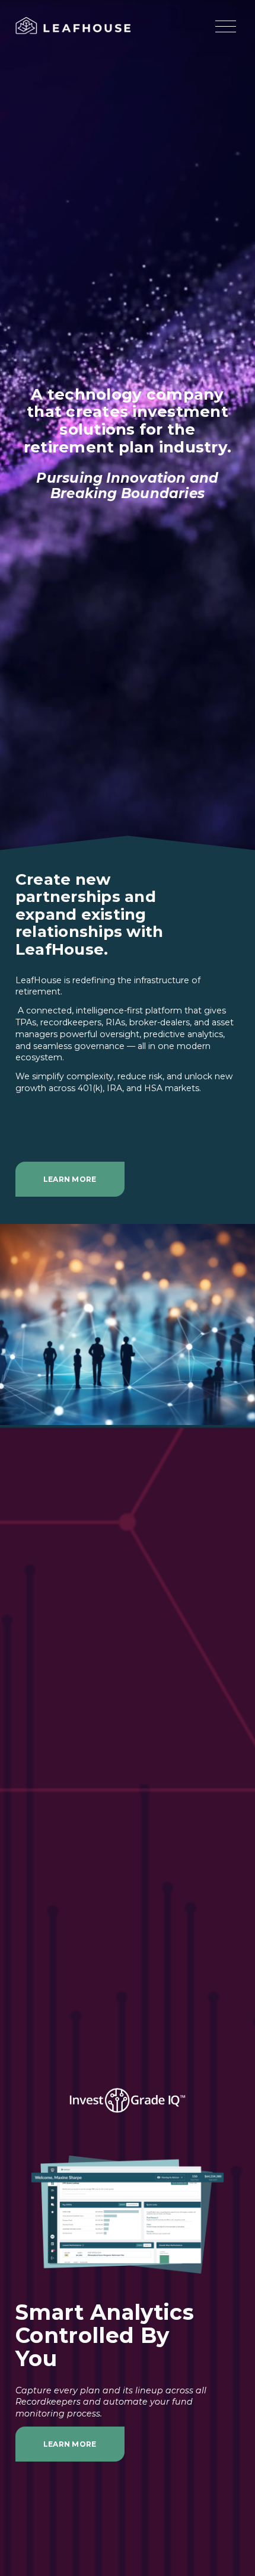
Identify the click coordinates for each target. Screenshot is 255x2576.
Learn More (70, 1179)
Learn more (70, 2444)
